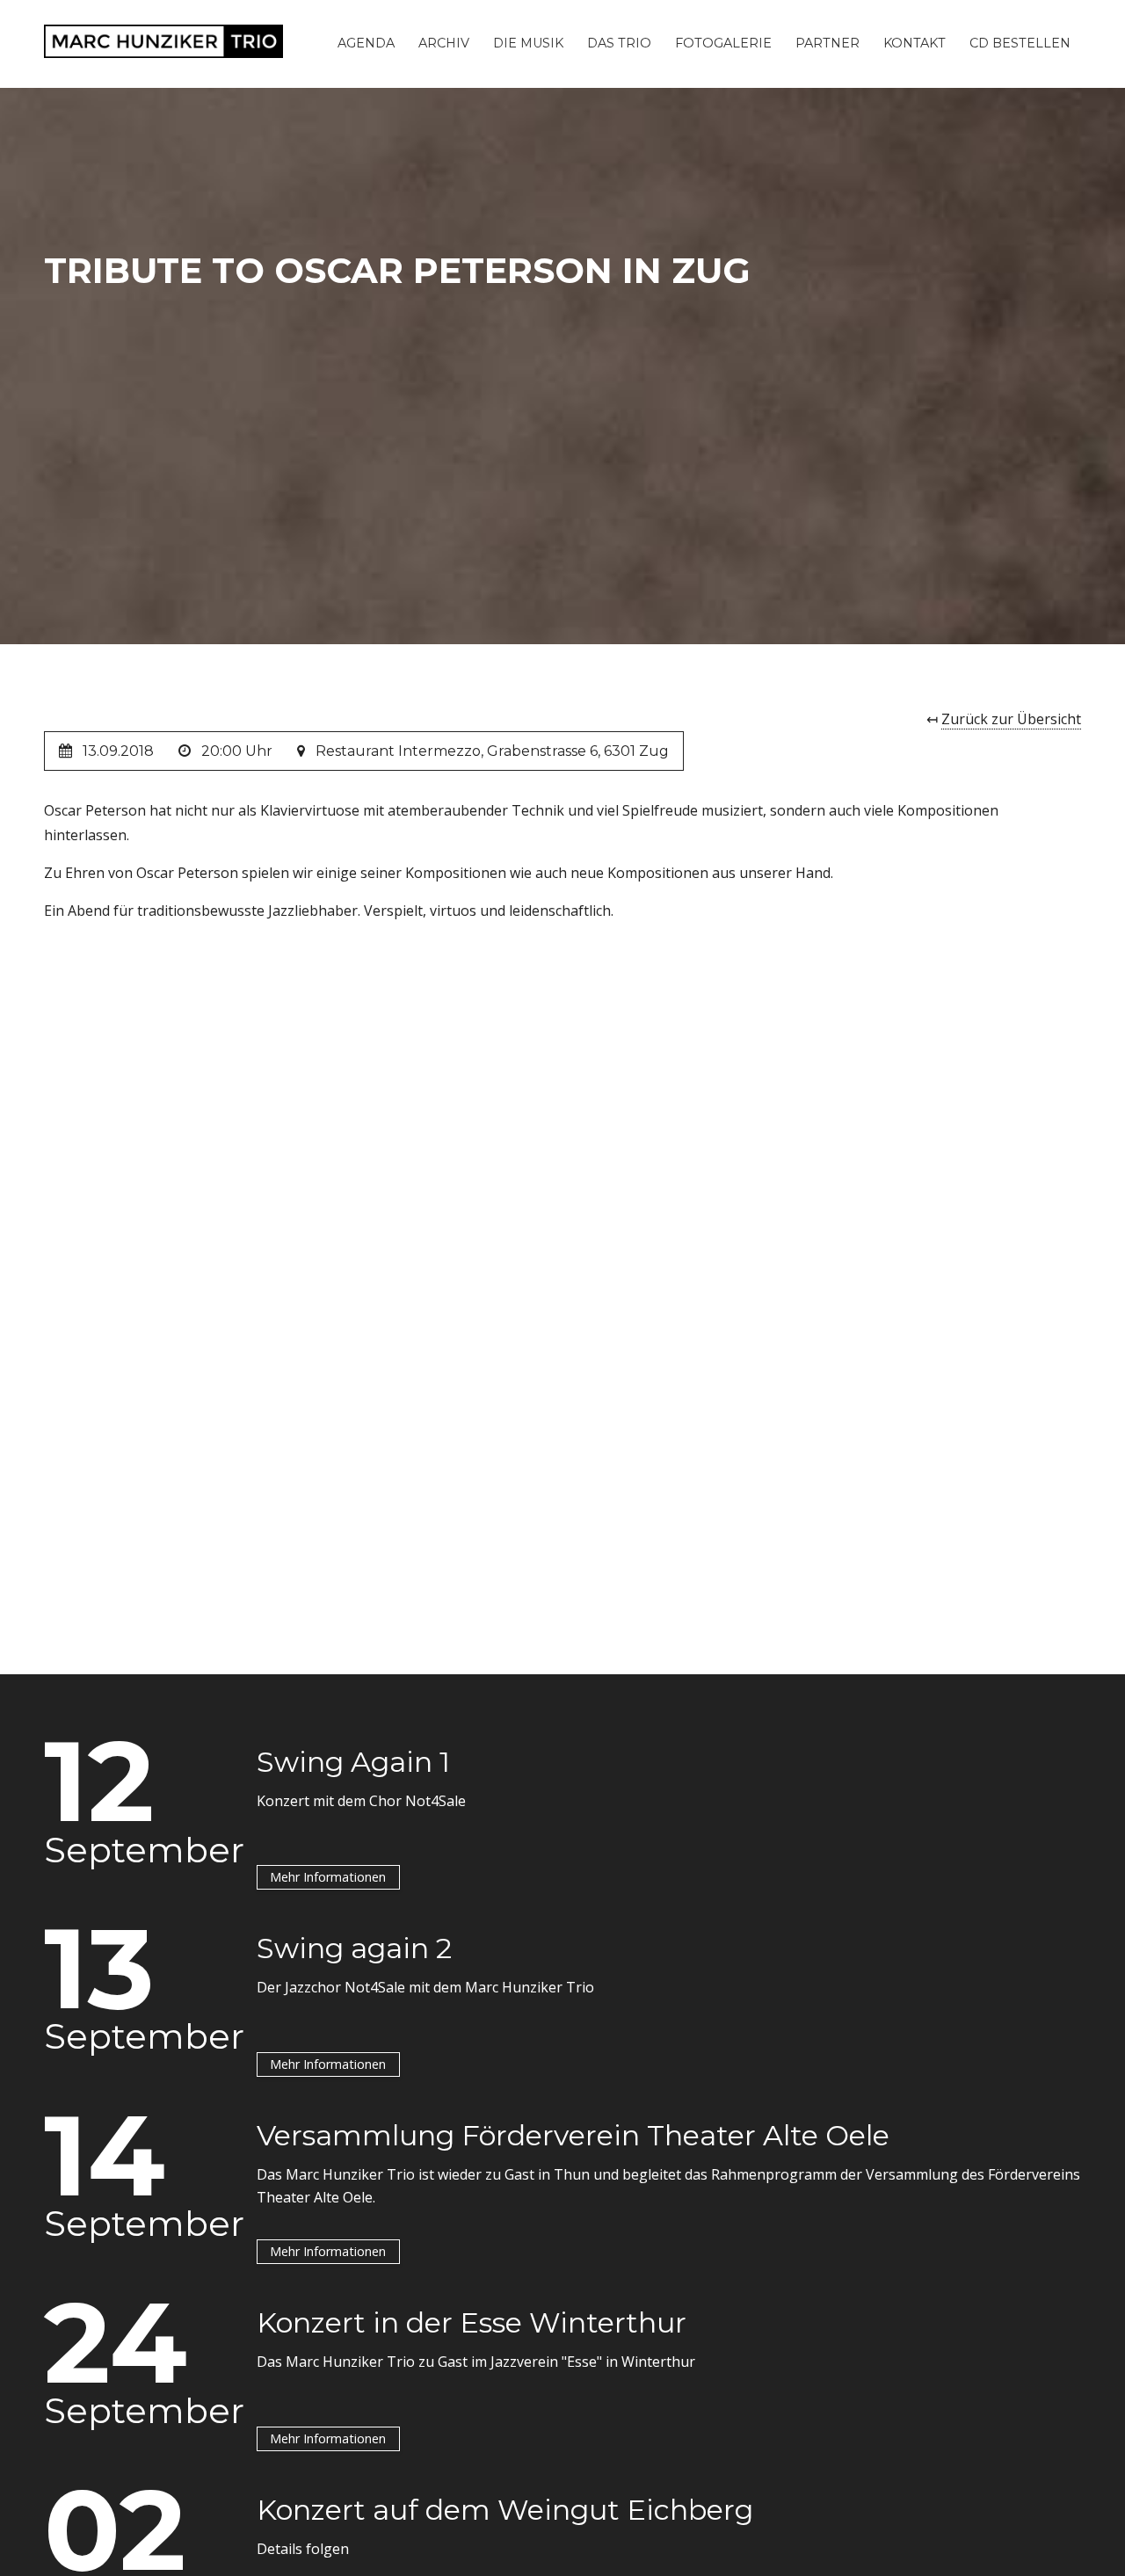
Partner (827, 43)
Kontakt (915, 43)
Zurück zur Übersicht (1011, 719)
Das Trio (619, 43)
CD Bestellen (1020, 43)
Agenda (366, 43)
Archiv (444, 43)
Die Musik (528, 43)
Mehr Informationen (328, 1877)
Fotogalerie (723, 43)
